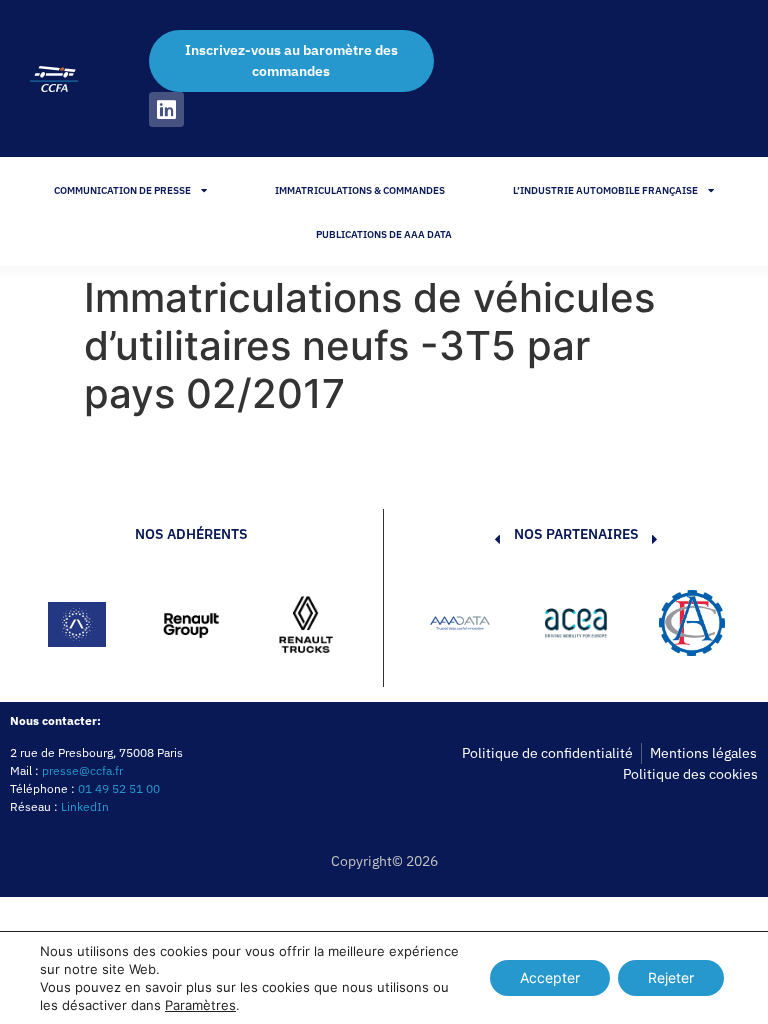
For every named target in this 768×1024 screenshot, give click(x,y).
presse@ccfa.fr (82, 770)
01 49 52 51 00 (119, 788)
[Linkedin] (166, 109)
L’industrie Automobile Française (605, 190)
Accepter (550, 977)
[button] (467, 626)
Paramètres (200, 1005)
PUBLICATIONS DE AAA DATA (384, 234)
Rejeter (671, 977)
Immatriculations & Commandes (360, 190)
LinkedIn (85, 806)
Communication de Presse (122, 190)
